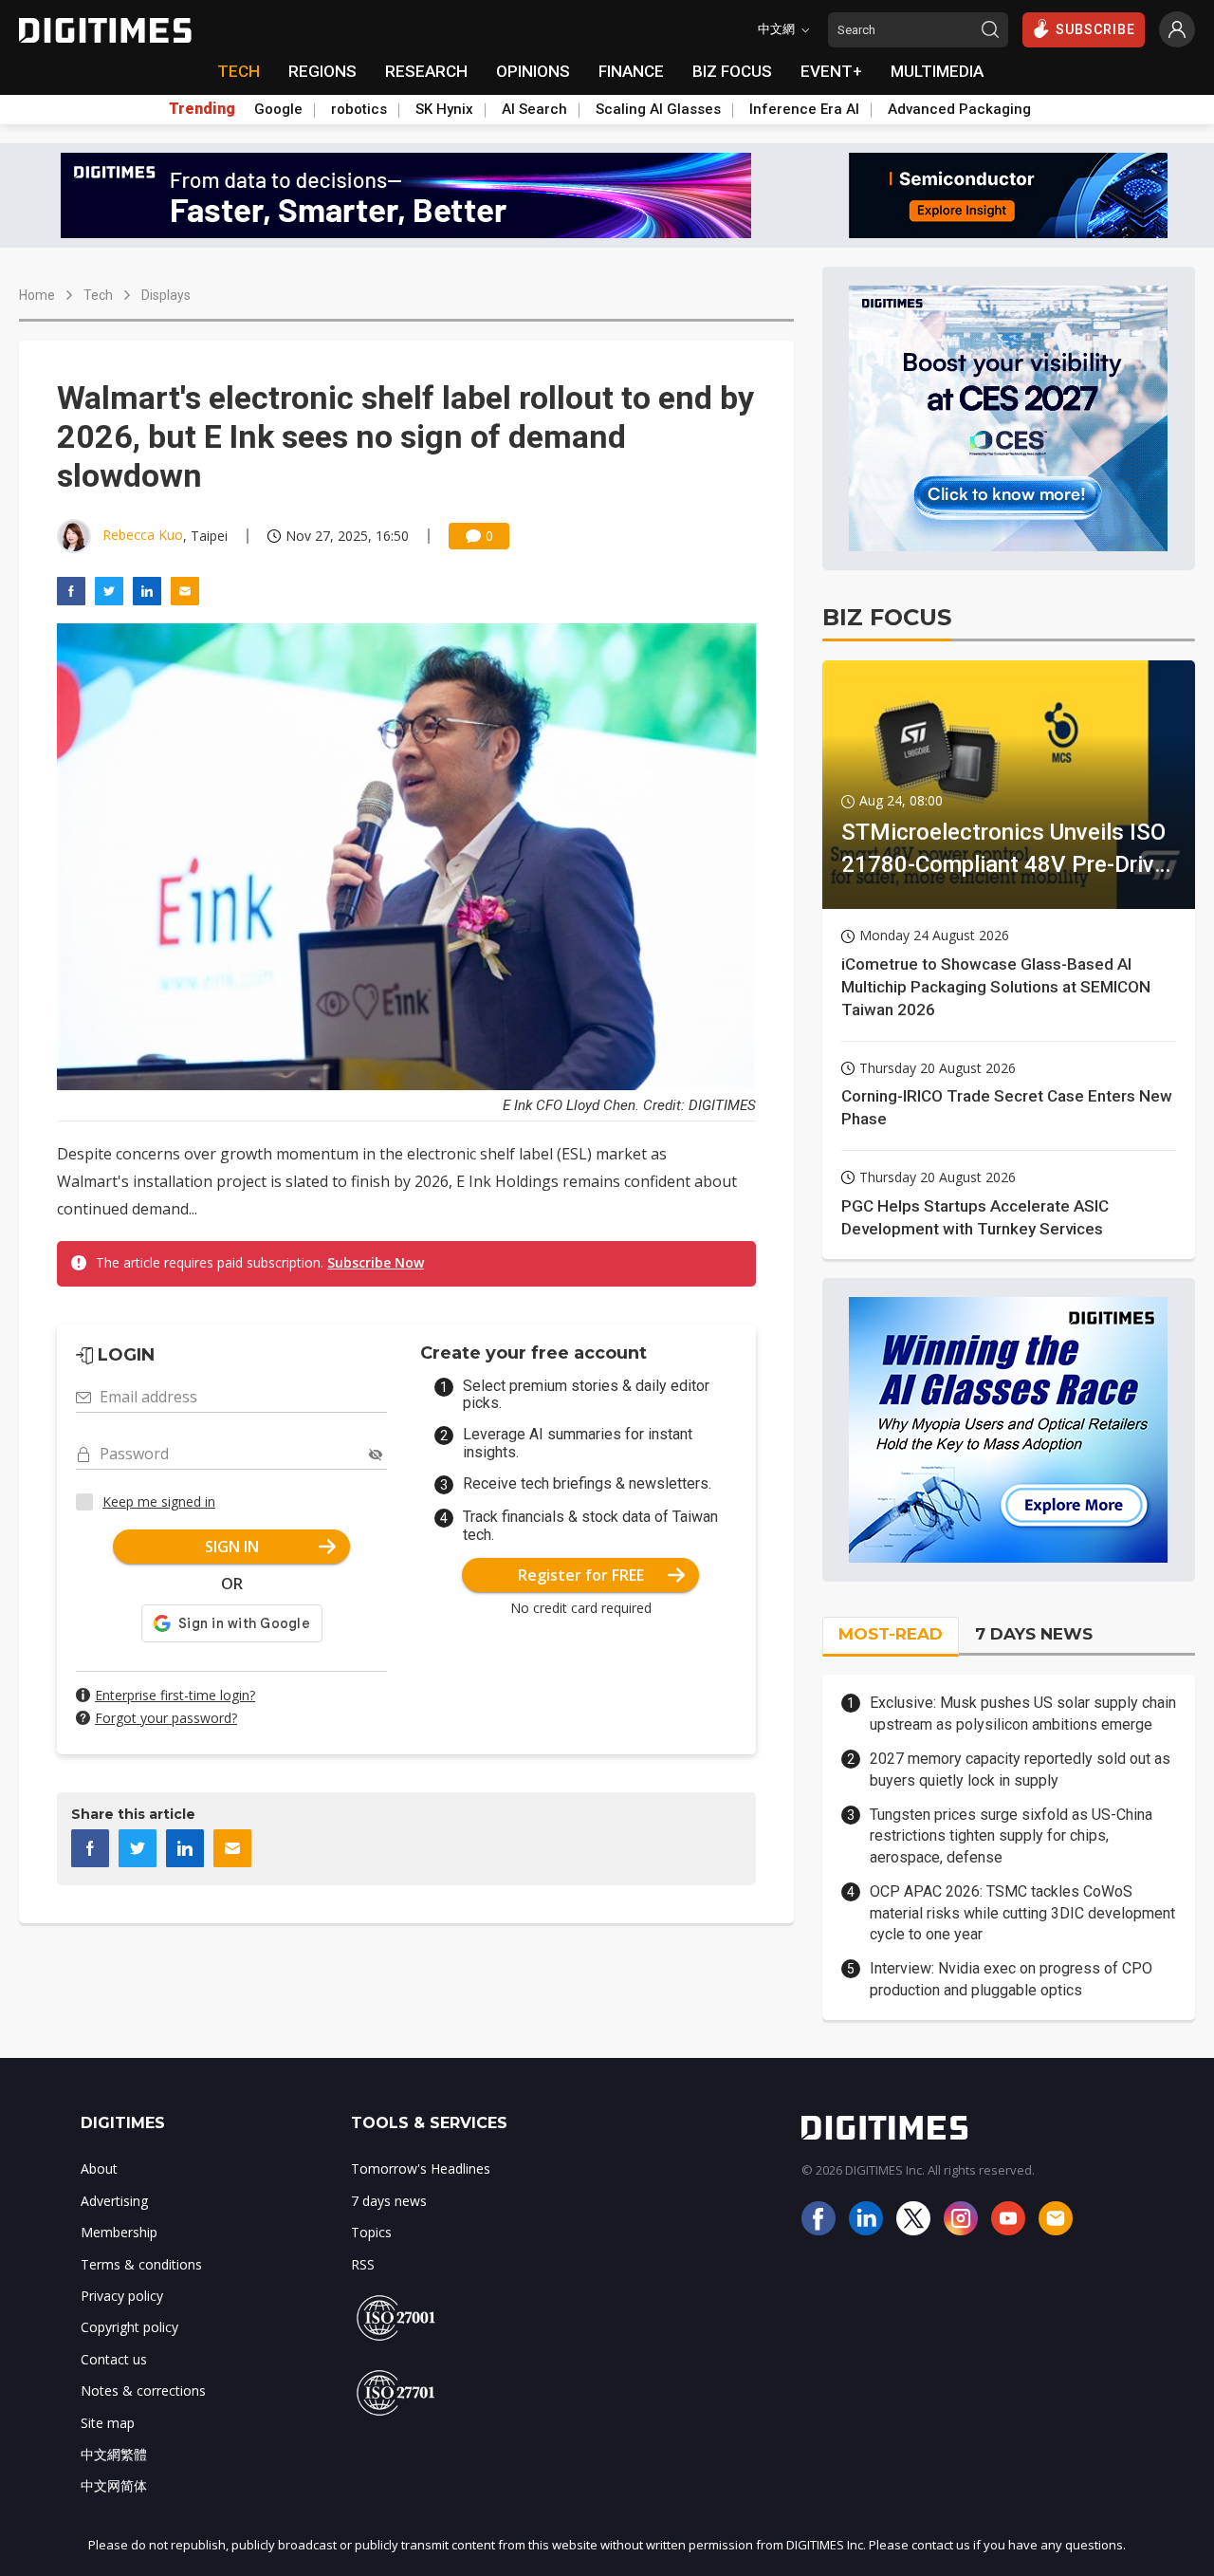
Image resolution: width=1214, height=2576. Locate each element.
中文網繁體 (114, 2454)
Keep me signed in (159, 1501)
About (99, 2168)
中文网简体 (114, 2485)
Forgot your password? (166, 1718)
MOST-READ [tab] (891, 1634)
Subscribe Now (376, 1262)
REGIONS (322, 71)
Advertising (114, 2201)
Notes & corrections (143, 2391)
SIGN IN (232, 1547)
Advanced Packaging (959, 109)
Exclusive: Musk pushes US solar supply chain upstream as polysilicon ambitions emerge (1023, 1713)
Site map (108, 2423)
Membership (119, 2232)
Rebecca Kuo (143, 535)
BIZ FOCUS (732, 71)
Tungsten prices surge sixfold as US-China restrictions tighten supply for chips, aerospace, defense (1011, 1836)
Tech (98, 295)
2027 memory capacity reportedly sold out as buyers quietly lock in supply (1020, 1769)
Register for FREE (581, 1575)
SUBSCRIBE (1095, 29)
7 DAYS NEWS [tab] (1034, 1634)
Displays (166, 295)
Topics (371, 2232)
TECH (239, 71)
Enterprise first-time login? (175, 1695)
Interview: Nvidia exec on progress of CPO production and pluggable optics (1011, 1979)
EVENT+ (831, 71)
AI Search (534, 109)
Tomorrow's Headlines (421, 2168)
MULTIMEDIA (937, 71)
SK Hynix (444, 109)
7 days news (389, 2201)
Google (278, 109)
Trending (202, 109)
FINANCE (631, 71)
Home (37, 295)
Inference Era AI (804, 109)
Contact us (114, 2359)
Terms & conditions (141, 2264)
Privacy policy (122, 2296)
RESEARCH (426, 71)
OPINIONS (533, 71)
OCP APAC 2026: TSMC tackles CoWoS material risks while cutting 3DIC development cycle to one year (1022, 1913)
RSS (363, 2264)
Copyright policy (129, 2327)
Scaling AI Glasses (658, 109)
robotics (359, 109)
